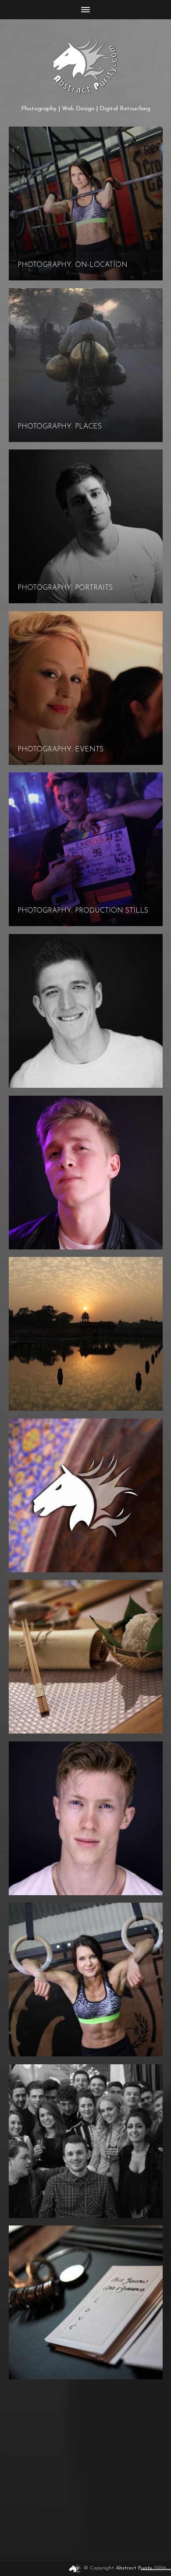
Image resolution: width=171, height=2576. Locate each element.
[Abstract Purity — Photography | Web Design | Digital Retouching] (86, 65)
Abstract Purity (134, 2568)
